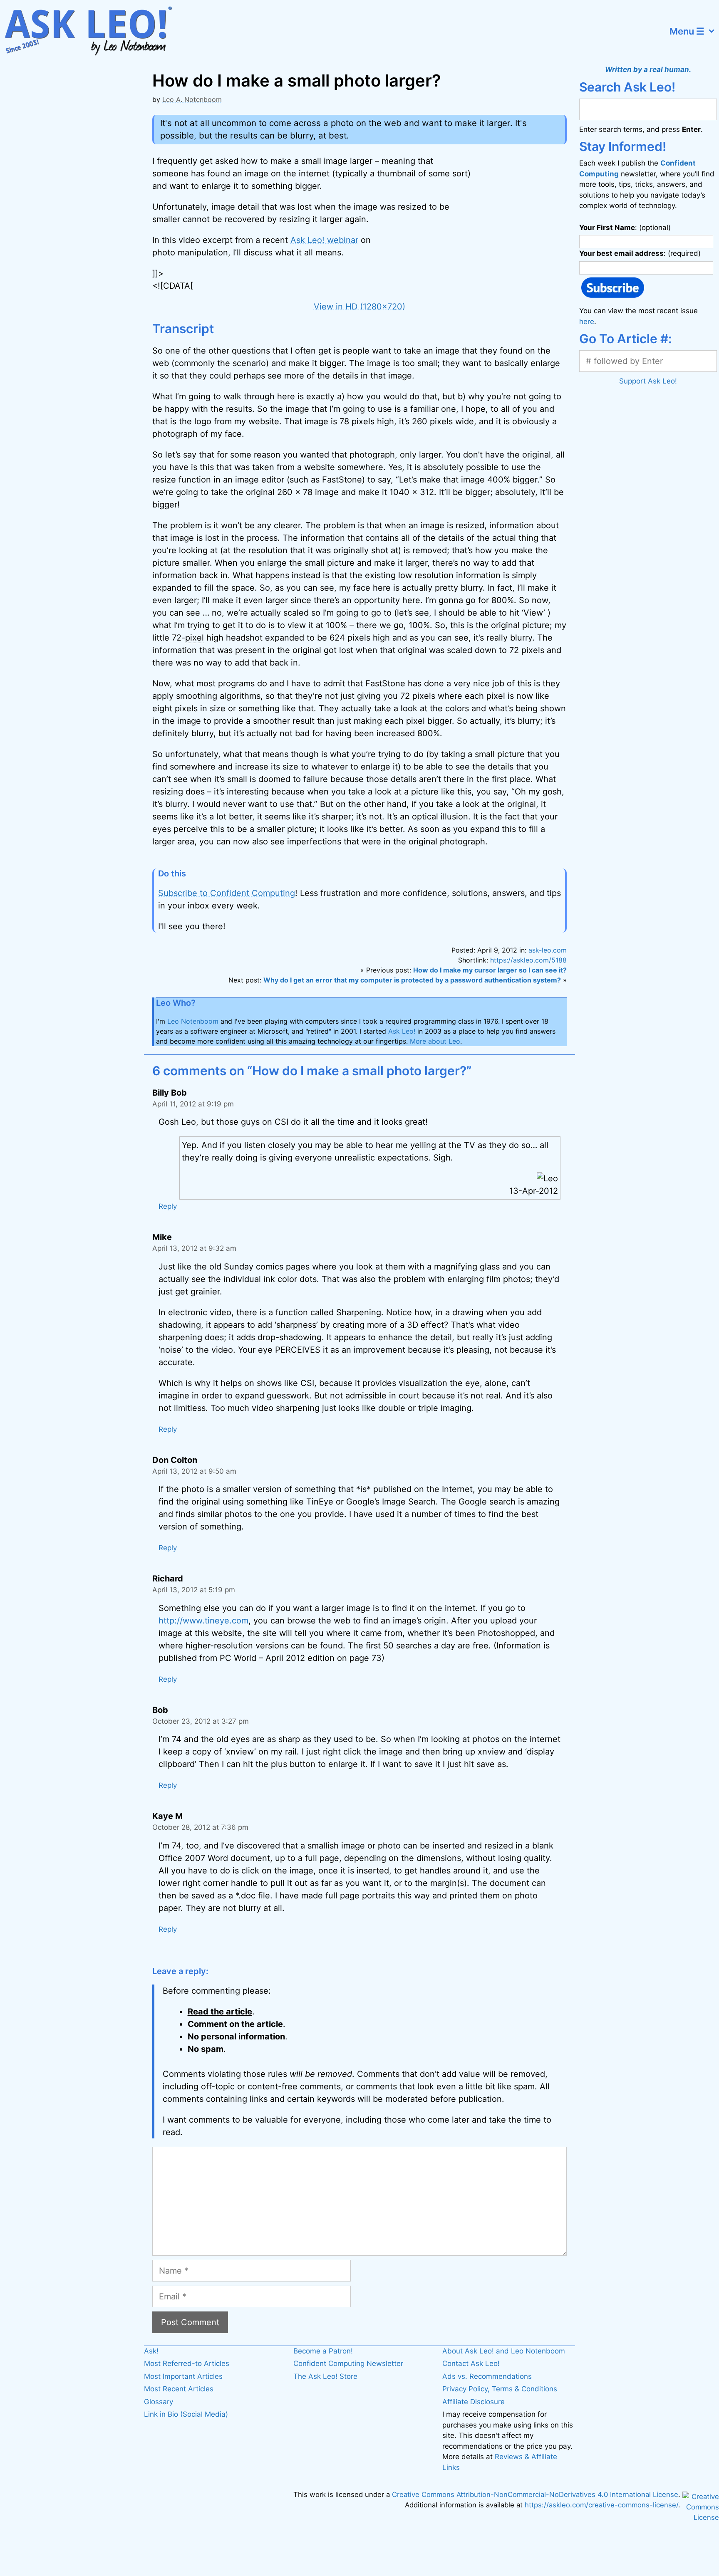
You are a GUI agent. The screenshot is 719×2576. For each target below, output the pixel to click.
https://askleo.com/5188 (528, 960)
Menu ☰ (687, 31)
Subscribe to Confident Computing (227, 893)
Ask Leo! (402, 1031)
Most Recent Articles (179, 2389)
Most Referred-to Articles (187, 2363)
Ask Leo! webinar (324, 240)
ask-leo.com (548, 950)
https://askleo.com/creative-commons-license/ (601, 2505)
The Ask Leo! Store (325, 2376)
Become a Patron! (323, 2351)
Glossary (159, 2402)
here (587, 322)
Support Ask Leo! (648, 381)
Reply (168, 1206)
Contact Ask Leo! (471, 2363)
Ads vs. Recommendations (487, 2376)
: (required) (640, 253)
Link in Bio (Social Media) (186, 2414)
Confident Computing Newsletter (348, 2363)
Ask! (151, 2351)
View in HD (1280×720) (359, 307)
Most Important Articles (183, 2376)
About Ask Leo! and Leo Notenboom (504, 2351)
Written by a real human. (648, 69)
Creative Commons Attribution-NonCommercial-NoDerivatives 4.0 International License (535, 2494)
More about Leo (435, 1041)
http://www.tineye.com (203, 1621)
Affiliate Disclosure (474, 2402)
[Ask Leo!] (93, 31)
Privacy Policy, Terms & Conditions (500, 2389)
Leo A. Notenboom (192, 99)
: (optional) (625, 228)
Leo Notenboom (193, 1021)
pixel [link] (195, 638)
